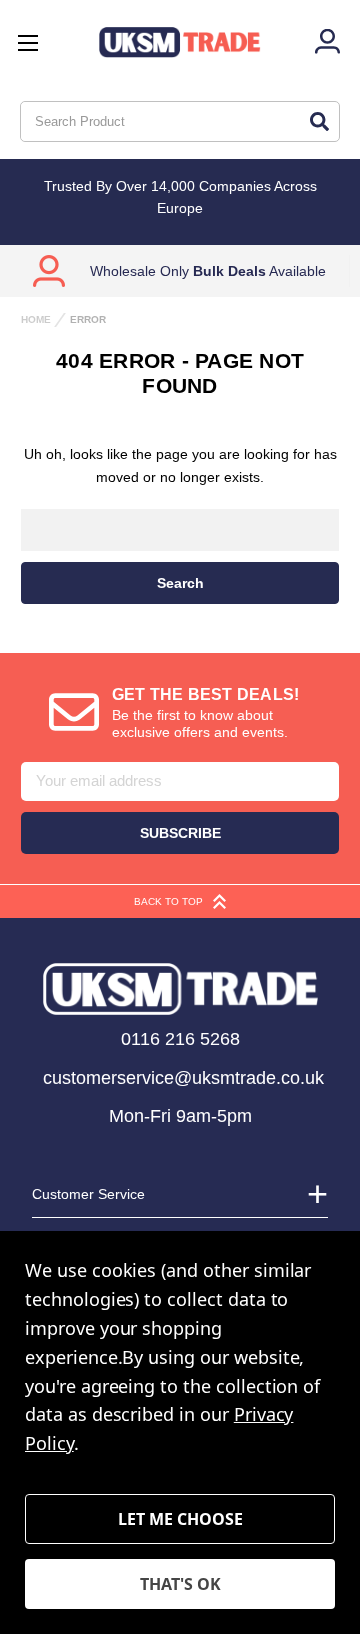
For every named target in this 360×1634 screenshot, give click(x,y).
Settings (180, 1519)
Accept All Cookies (180, 1584)
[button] (180, 989)
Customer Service (88, 1194)
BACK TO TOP (168, 901)
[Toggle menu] (27, 42)
